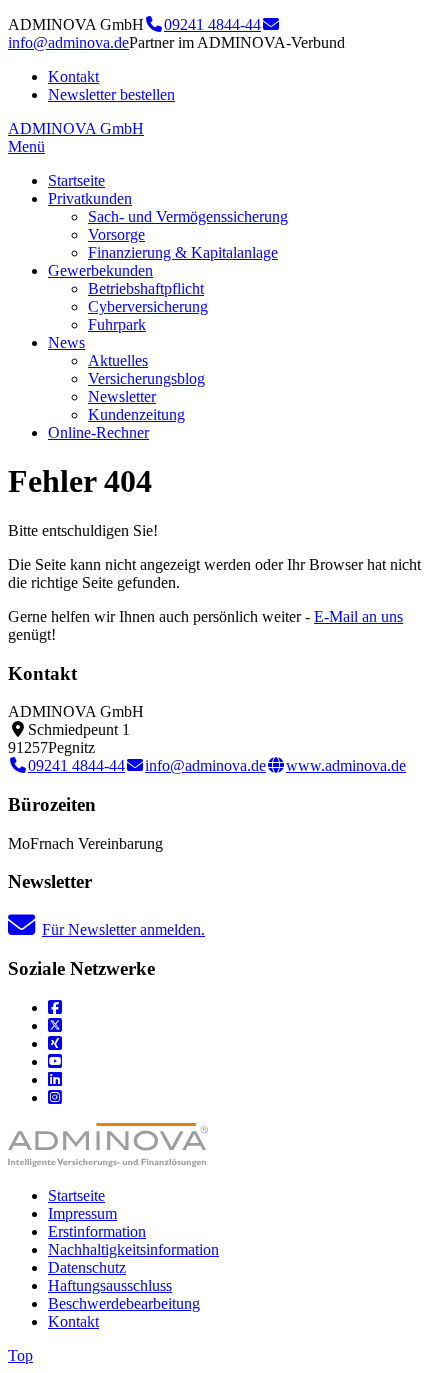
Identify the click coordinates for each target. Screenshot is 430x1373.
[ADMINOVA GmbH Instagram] (55, 1097)
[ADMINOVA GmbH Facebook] (55, 1007)
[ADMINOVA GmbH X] (55, 1025)
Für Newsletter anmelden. (123, 929)
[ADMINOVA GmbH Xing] (55, 1043)
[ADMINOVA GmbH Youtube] (55, 1061)
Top (20, 1355)
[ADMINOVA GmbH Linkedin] (55, 1079)
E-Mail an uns (358, 616)
